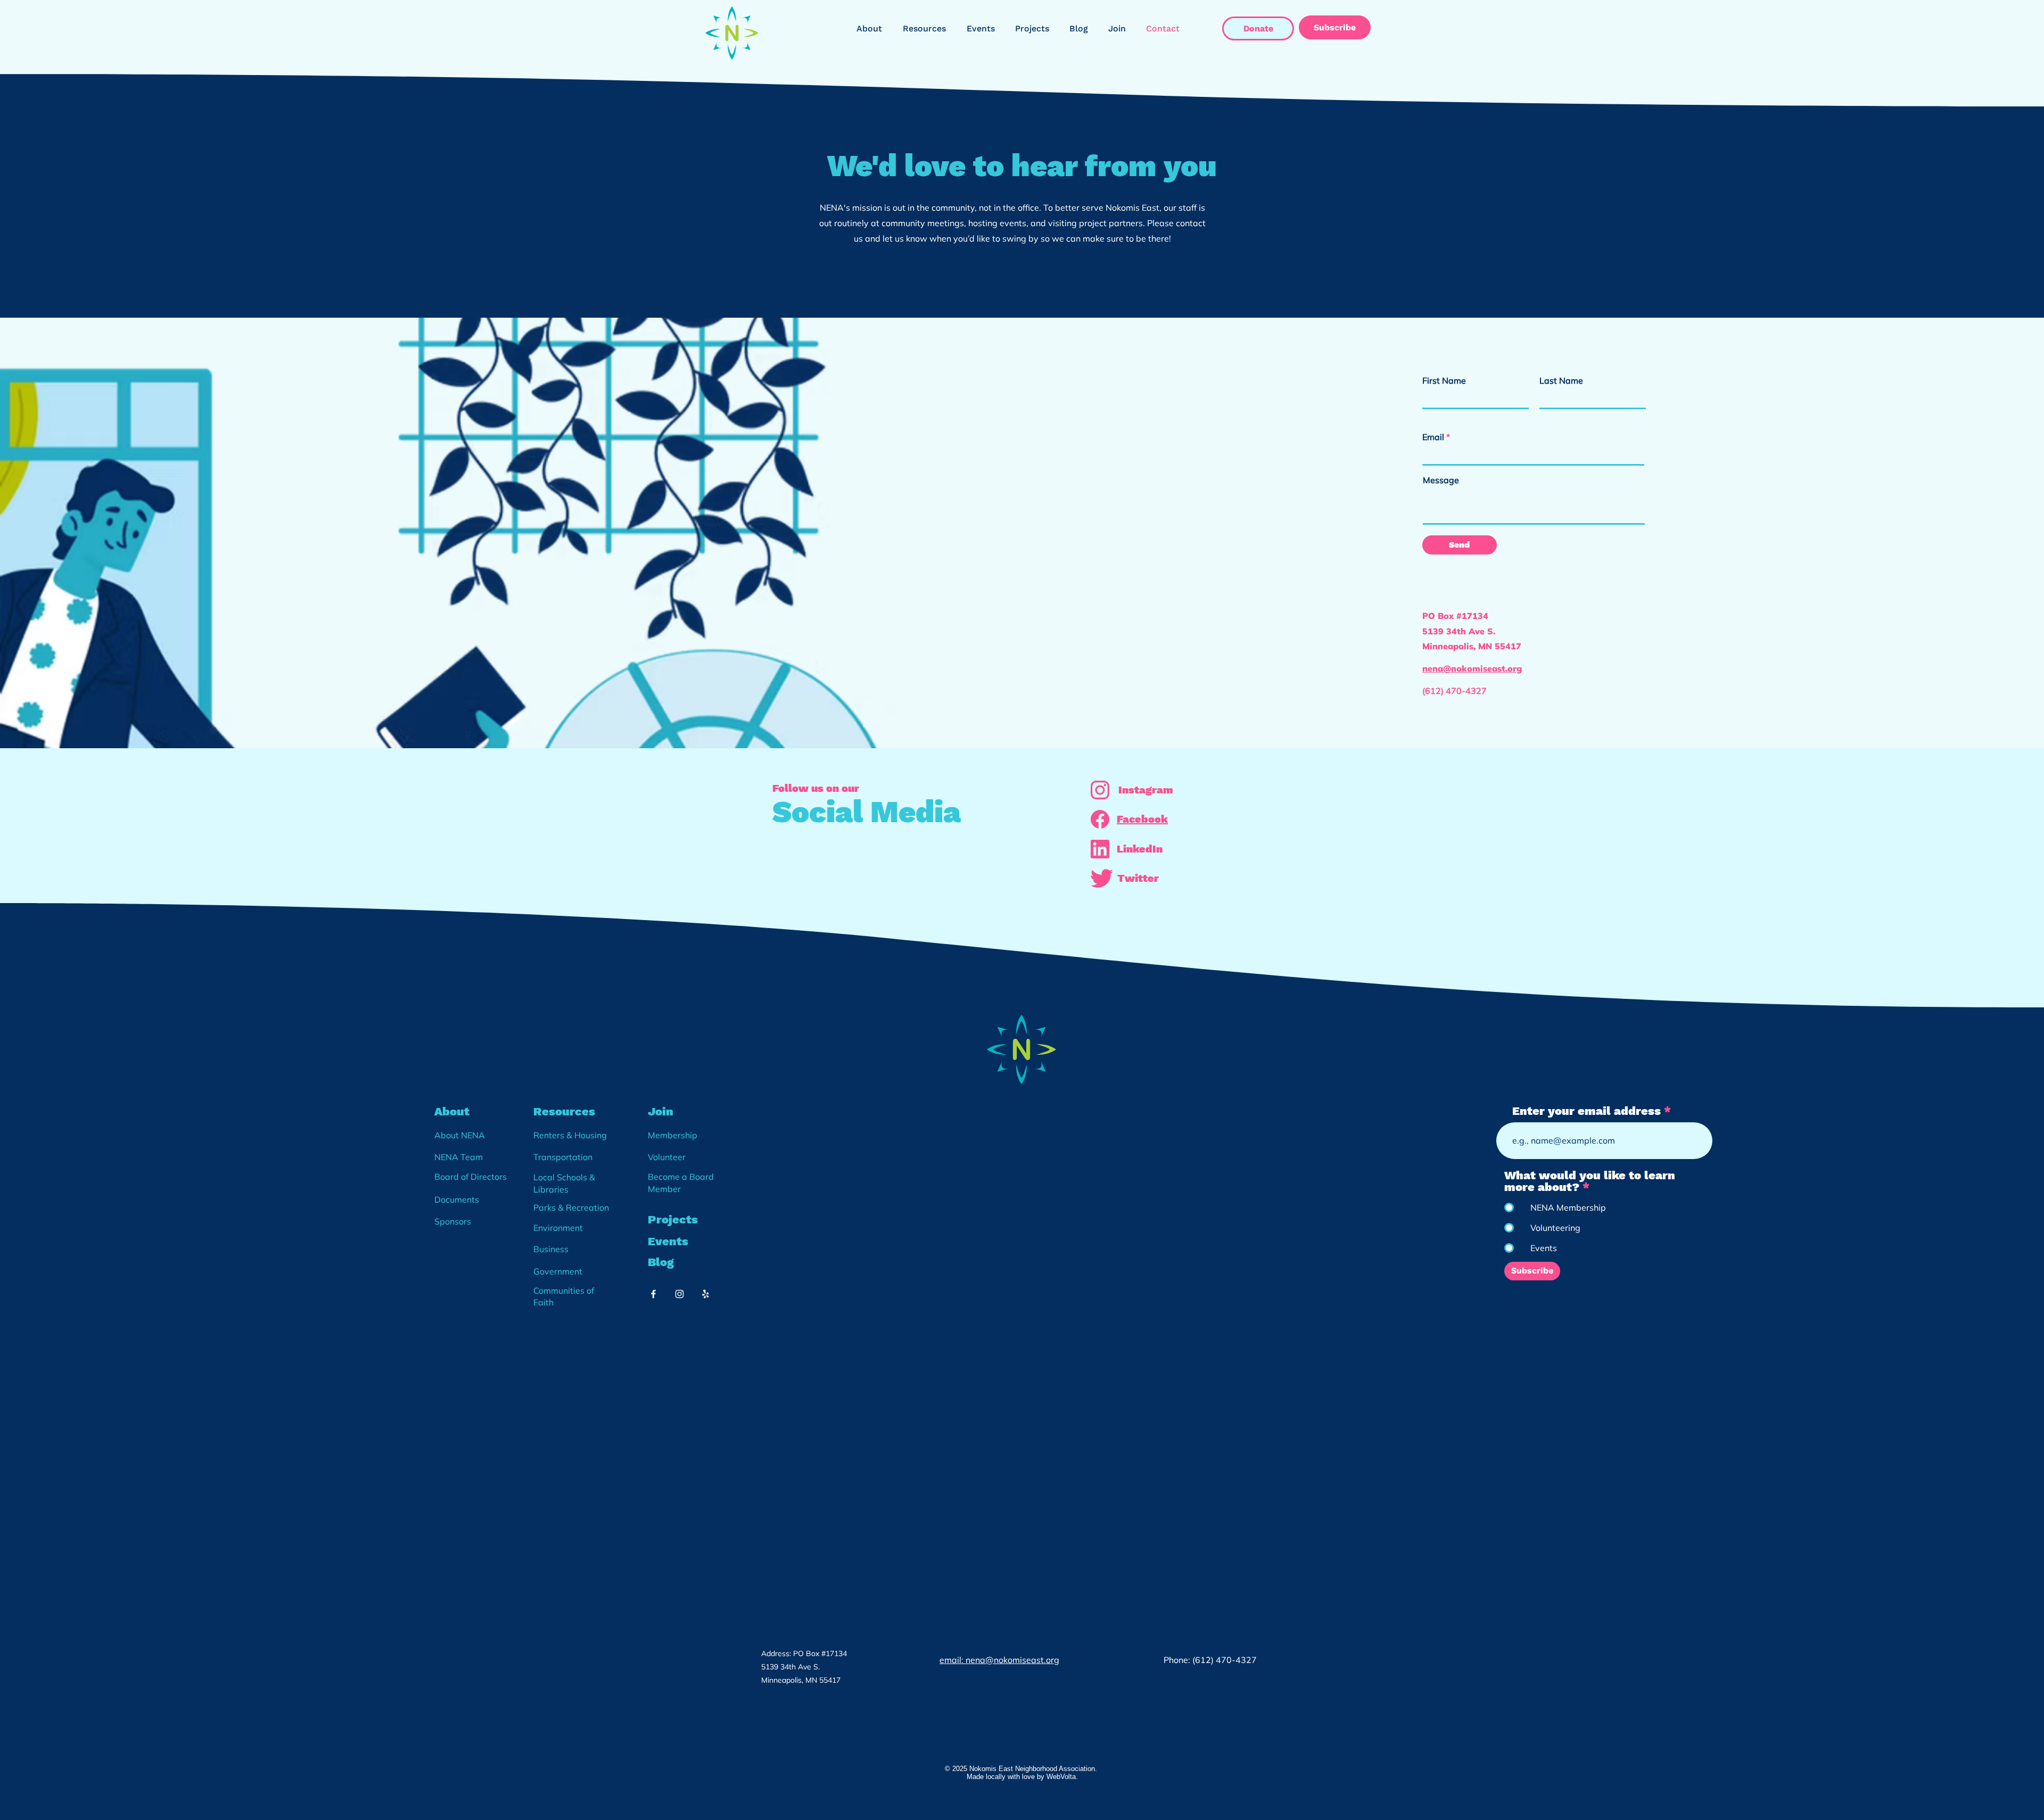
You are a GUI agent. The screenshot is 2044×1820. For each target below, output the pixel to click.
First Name (1444, 380)
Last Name (1561, 380)
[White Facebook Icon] (653, 1294)
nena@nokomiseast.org (1472, 668)
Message (1441, 480)
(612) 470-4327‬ (1456, 691)
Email (1433, 437)
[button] (872, 29)
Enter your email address (1586, 1111)
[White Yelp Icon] (706, 1294)
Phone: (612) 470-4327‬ (1211, 1660)
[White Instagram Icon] (679, 1294)
